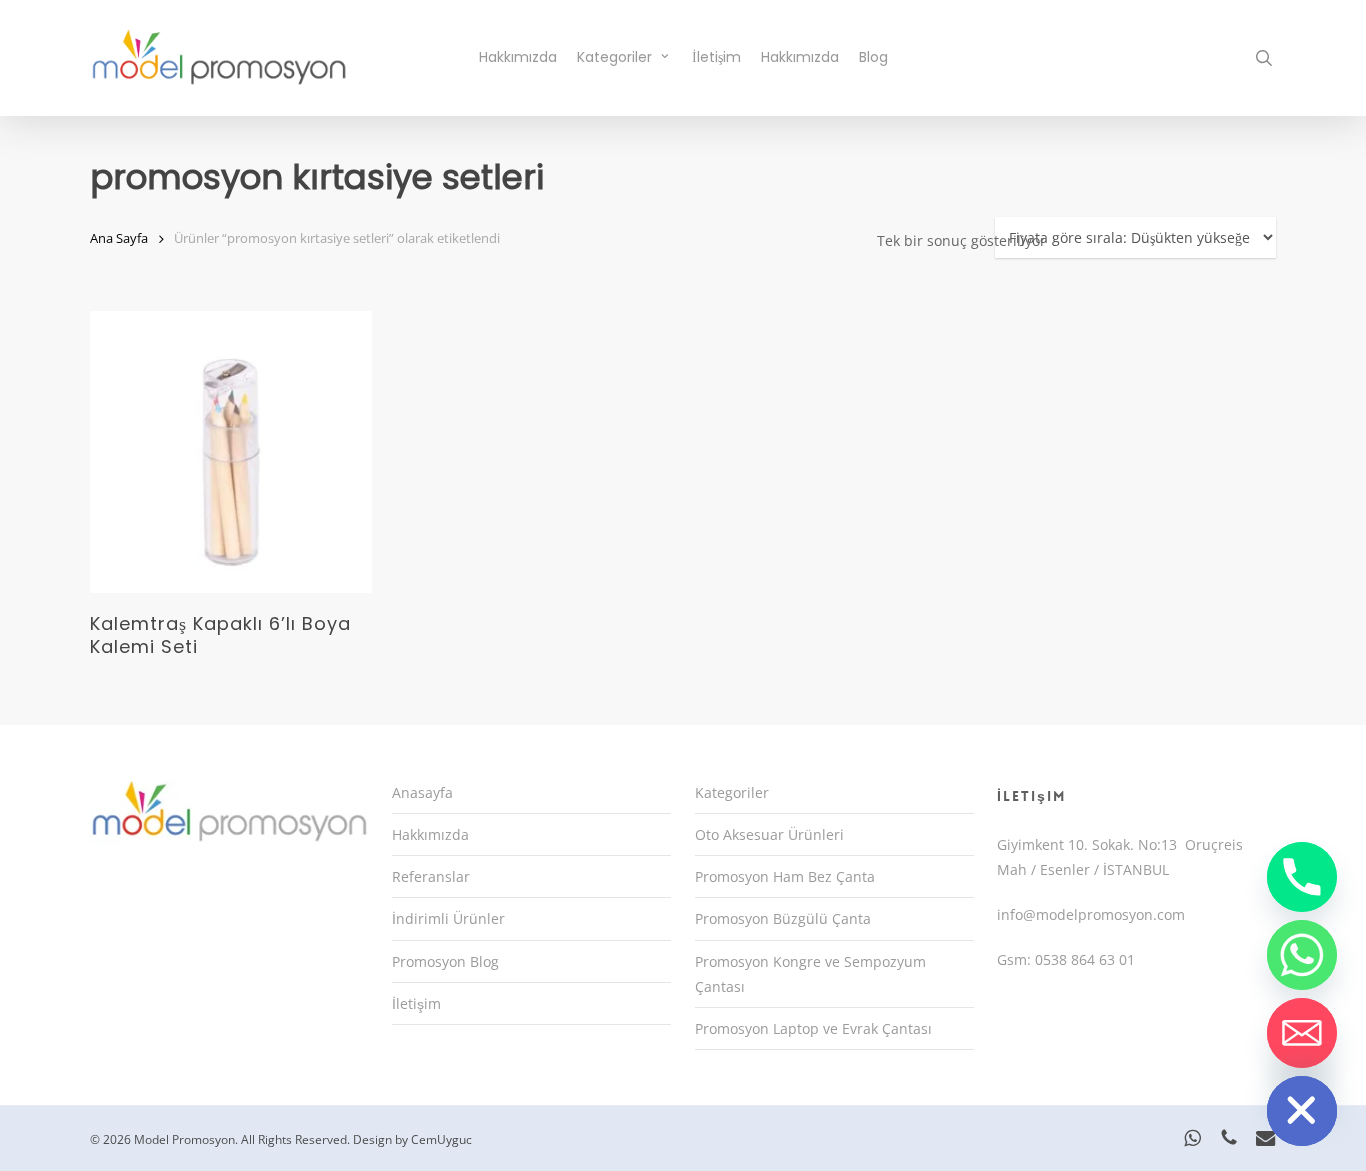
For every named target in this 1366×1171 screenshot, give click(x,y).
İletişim (416, 1003)
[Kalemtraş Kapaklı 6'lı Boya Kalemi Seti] (231, 452)
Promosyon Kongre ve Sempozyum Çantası (810, 974)
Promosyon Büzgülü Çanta (783, 918)
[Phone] (1302, 877)
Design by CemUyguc (412, 1139)
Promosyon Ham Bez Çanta (785, 876)
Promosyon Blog (445, 961)
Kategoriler (732, 792)
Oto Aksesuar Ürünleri (769, 834)
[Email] (1302, 1033)
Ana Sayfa (119, 238)
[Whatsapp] (1302, 955)
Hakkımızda (430, 834)
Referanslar (431, 876)
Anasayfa (422, 792)
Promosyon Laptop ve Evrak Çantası (813, 1028)
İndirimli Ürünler (448, 918)
